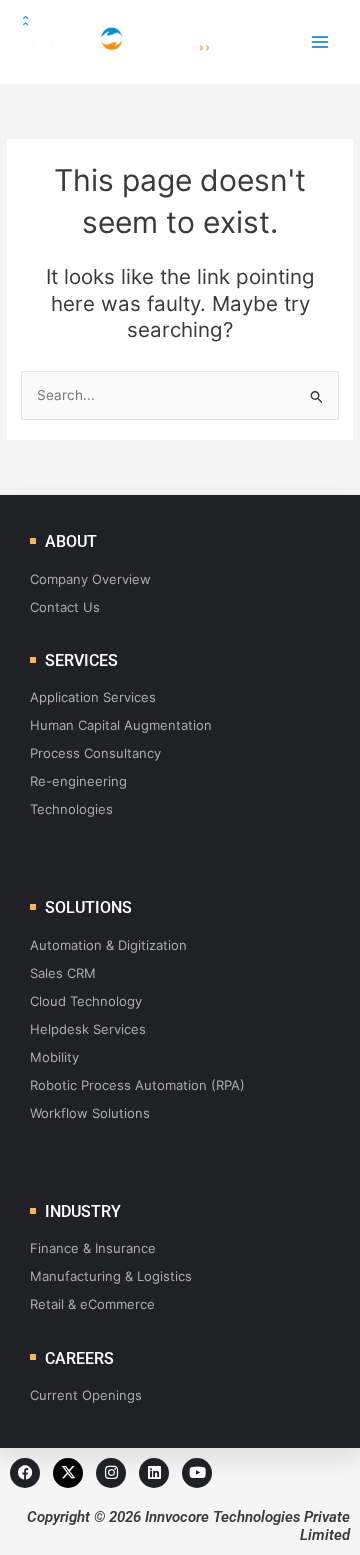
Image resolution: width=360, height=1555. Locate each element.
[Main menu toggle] (320, 42)
